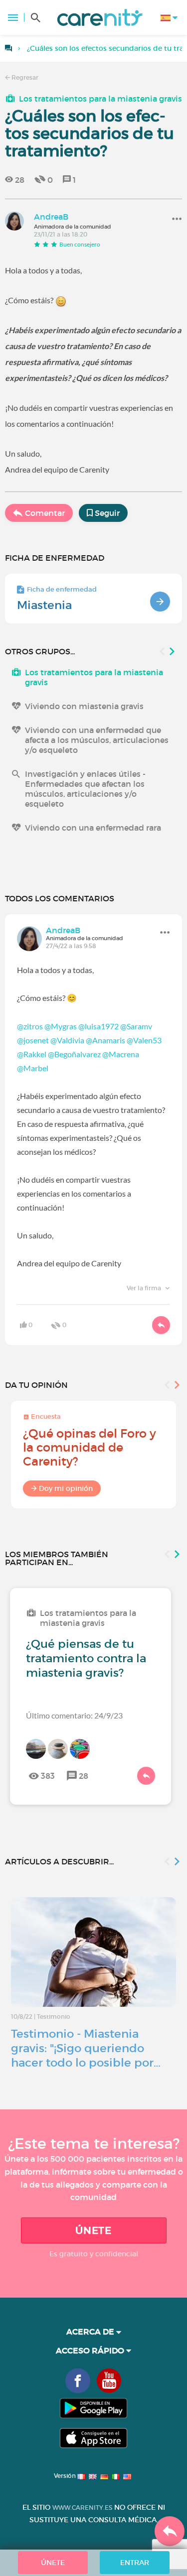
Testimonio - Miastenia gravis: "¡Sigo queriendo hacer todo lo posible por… (86, 2048)
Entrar (135, 2563)
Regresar (24, 77)
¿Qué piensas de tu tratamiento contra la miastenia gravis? (86, 1658)
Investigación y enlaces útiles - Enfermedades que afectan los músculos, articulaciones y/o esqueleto (85, 789)
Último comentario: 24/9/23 (74, 1715)
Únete (93, 2230)
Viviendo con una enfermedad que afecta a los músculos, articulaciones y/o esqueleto (97, 740)
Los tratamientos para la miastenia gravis (100, 99)
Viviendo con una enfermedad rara (93, 828)
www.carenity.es (82, 2508)
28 (84, 1776)
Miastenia (44, 605)
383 (48, 1776)
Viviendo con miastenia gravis (84, 706)
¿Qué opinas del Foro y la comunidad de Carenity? (90, 1447)
